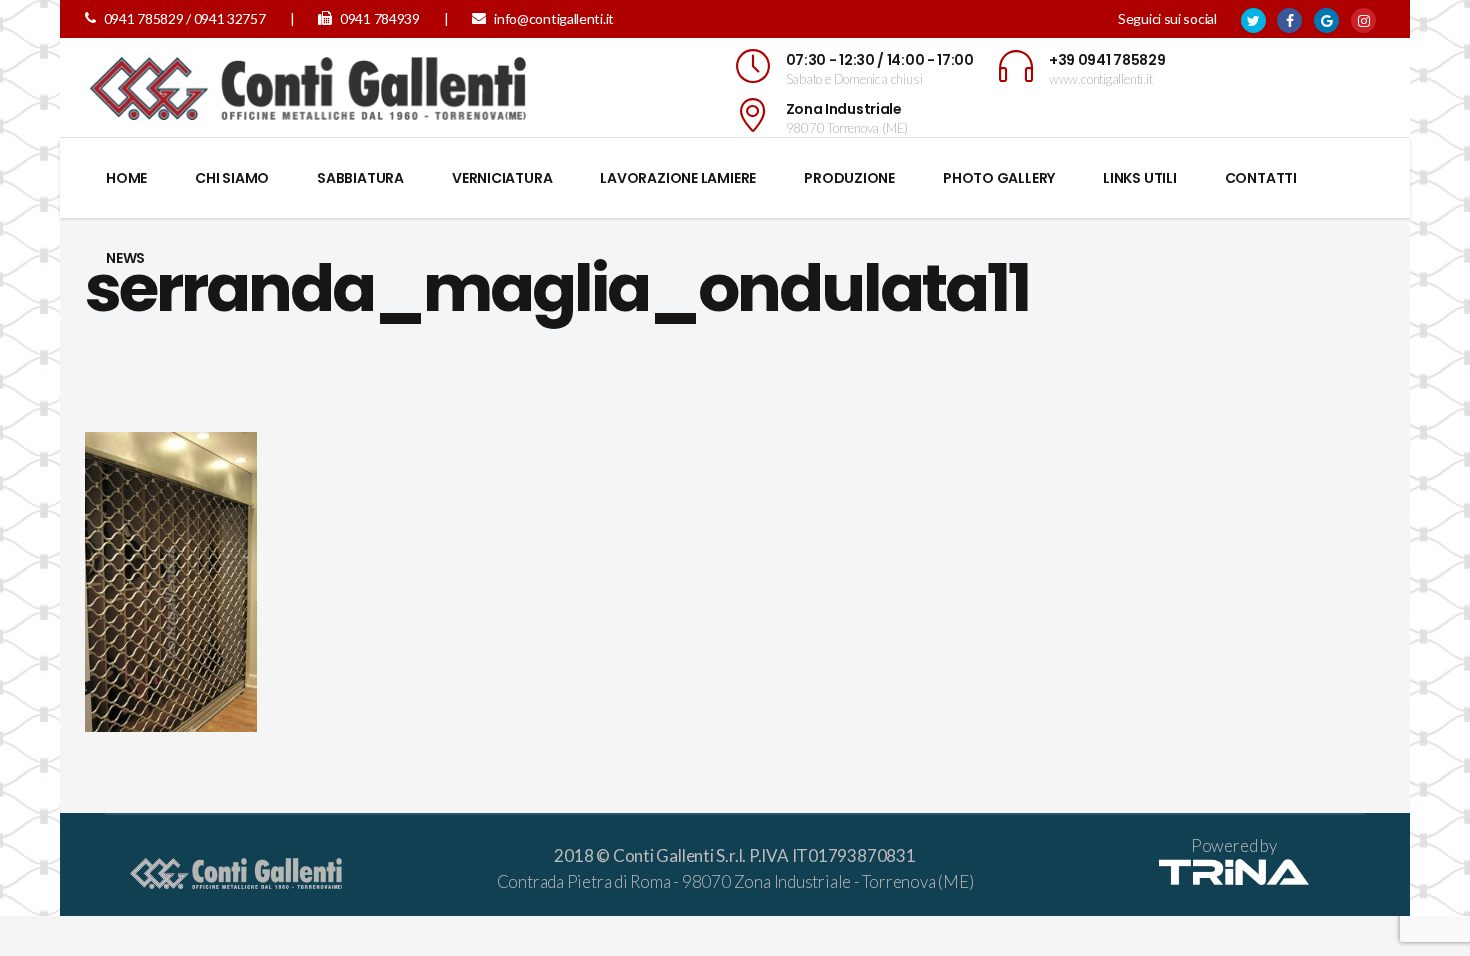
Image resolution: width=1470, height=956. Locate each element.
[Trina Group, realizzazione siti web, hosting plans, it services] (1234, 878)
